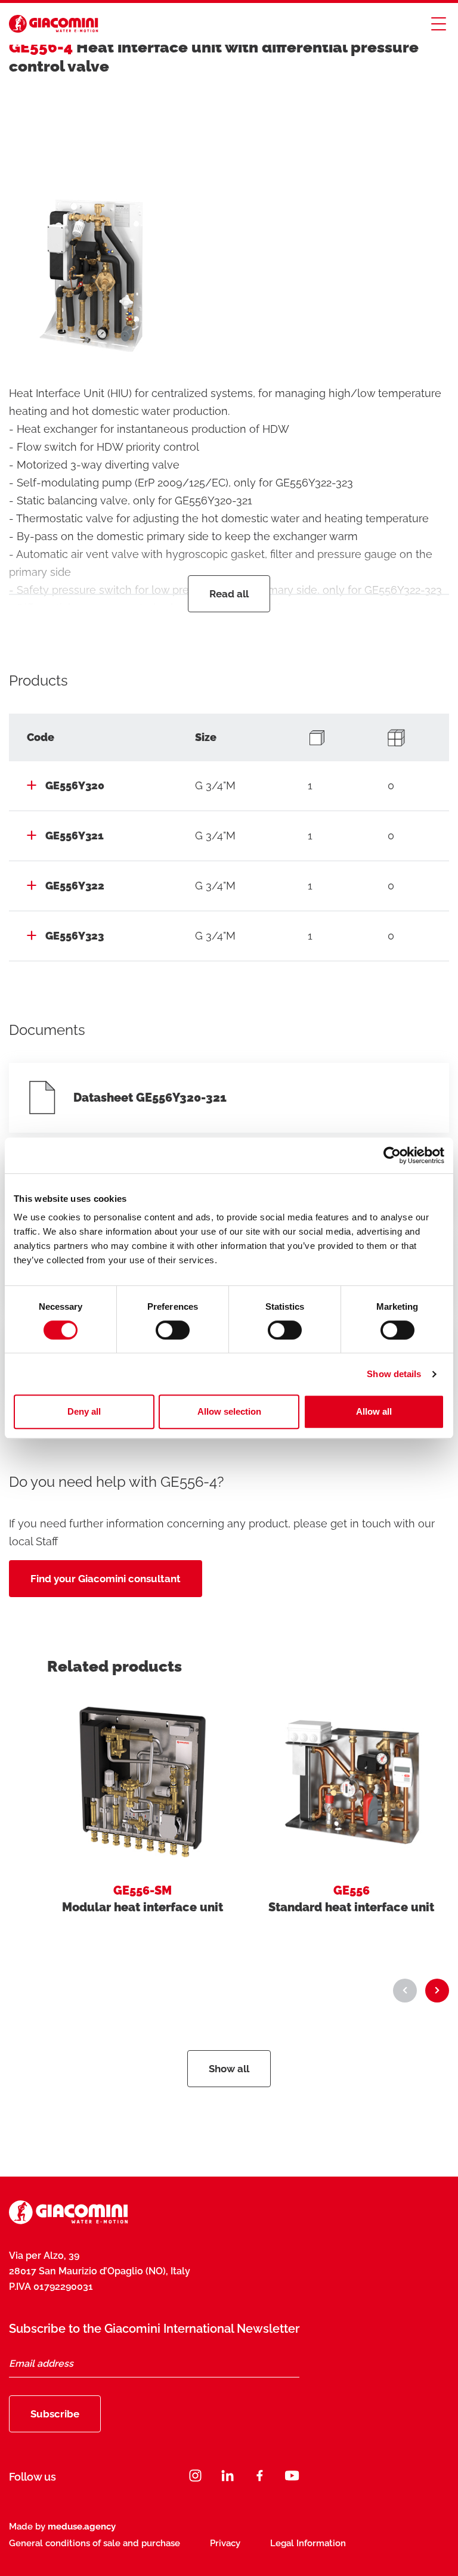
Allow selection (229, 1411)
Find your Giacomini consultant (106, 1579)
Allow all (374, 1411)
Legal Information (308, 2543)
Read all (229, 594)
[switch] (173, 1330)
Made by (62, 2527)
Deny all (84, 1411)
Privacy (225, 2543)
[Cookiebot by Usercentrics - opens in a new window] (392, 1155)
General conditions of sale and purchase (95, 2543)
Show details (394, 1374)
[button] (405, 1991)
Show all (229, 2069)
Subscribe (55, 2414)
